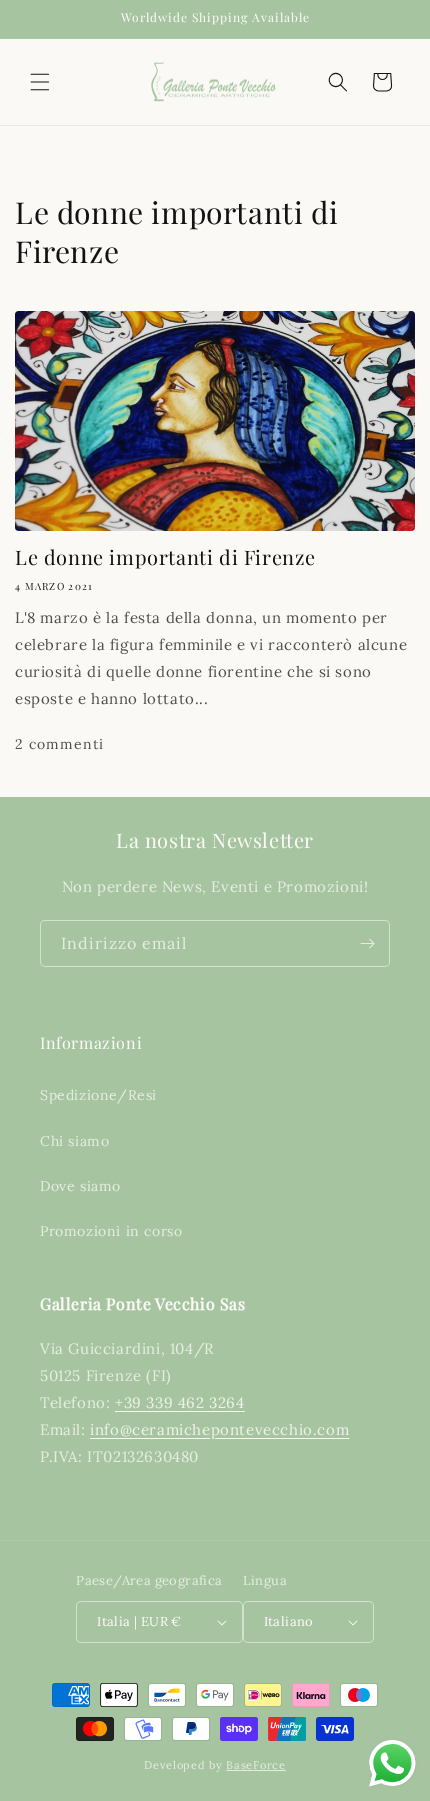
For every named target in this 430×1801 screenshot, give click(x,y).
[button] (40, 82)
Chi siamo (74, 1141)
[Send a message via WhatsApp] (392, 1763)
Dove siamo (80, 1186)
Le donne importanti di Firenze (165, 557)
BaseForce (255, 1765)
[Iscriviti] (367, 943)
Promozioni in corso (111, 1231)
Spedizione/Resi (98, 1095)
